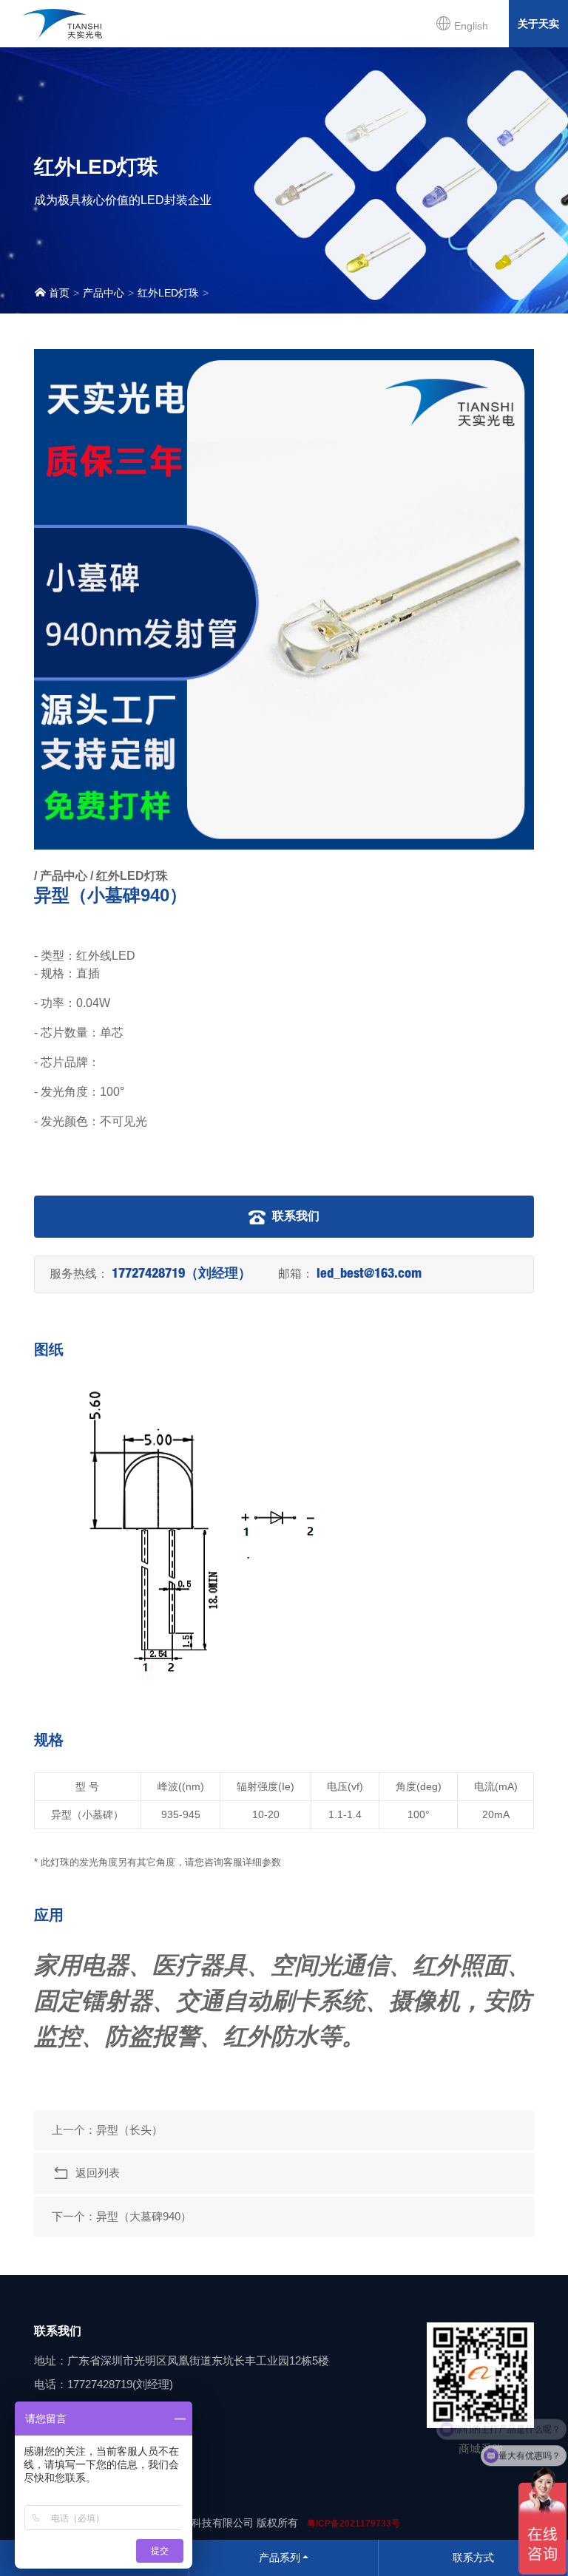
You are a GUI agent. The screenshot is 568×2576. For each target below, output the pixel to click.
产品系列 (280, 2558)
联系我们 (294, 1216)
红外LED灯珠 (168, 293)
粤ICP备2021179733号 (354, 2524)
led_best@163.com (369, 1275)
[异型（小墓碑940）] (284, 599)
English (470, 26)
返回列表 (95, 2173)
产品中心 (104, 293)
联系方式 (473, 2558)
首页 (58, 293)
